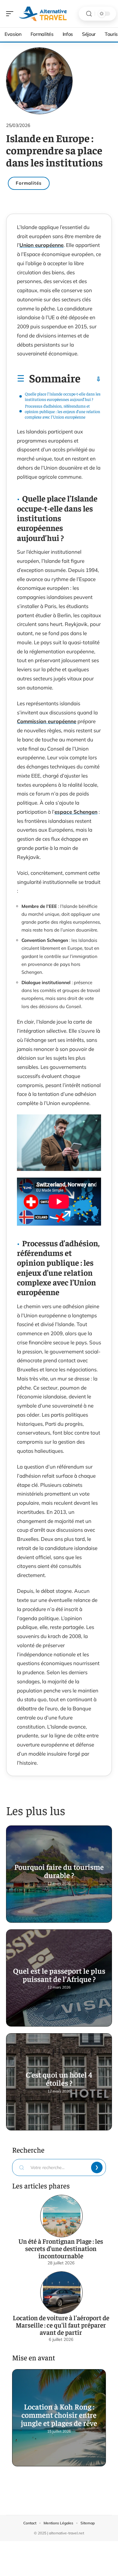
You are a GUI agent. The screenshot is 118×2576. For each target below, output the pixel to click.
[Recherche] (89, 14)
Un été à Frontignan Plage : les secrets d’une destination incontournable (61, 2248)
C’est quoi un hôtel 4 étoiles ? (59, 2078)
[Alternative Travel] (44, 14)
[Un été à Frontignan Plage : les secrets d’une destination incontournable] (61, 2216)
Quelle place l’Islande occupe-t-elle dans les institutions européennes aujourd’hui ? (63, 396)
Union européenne (41, 245)
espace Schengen (76, 812)
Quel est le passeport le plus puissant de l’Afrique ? (59, 1975)
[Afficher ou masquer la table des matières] (91, 379)
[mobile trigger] (11, 14)
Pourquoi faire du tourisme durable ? (59, 1871)
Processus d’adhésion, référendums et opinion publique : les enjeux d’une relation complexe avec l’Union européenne (62, 411)
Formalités (29, 183)
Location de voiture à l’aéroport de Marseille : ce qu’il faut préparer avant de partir (61, 2325)
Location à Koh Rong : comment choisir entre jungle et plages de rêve (59, 2415)
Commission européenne (47, 721)
